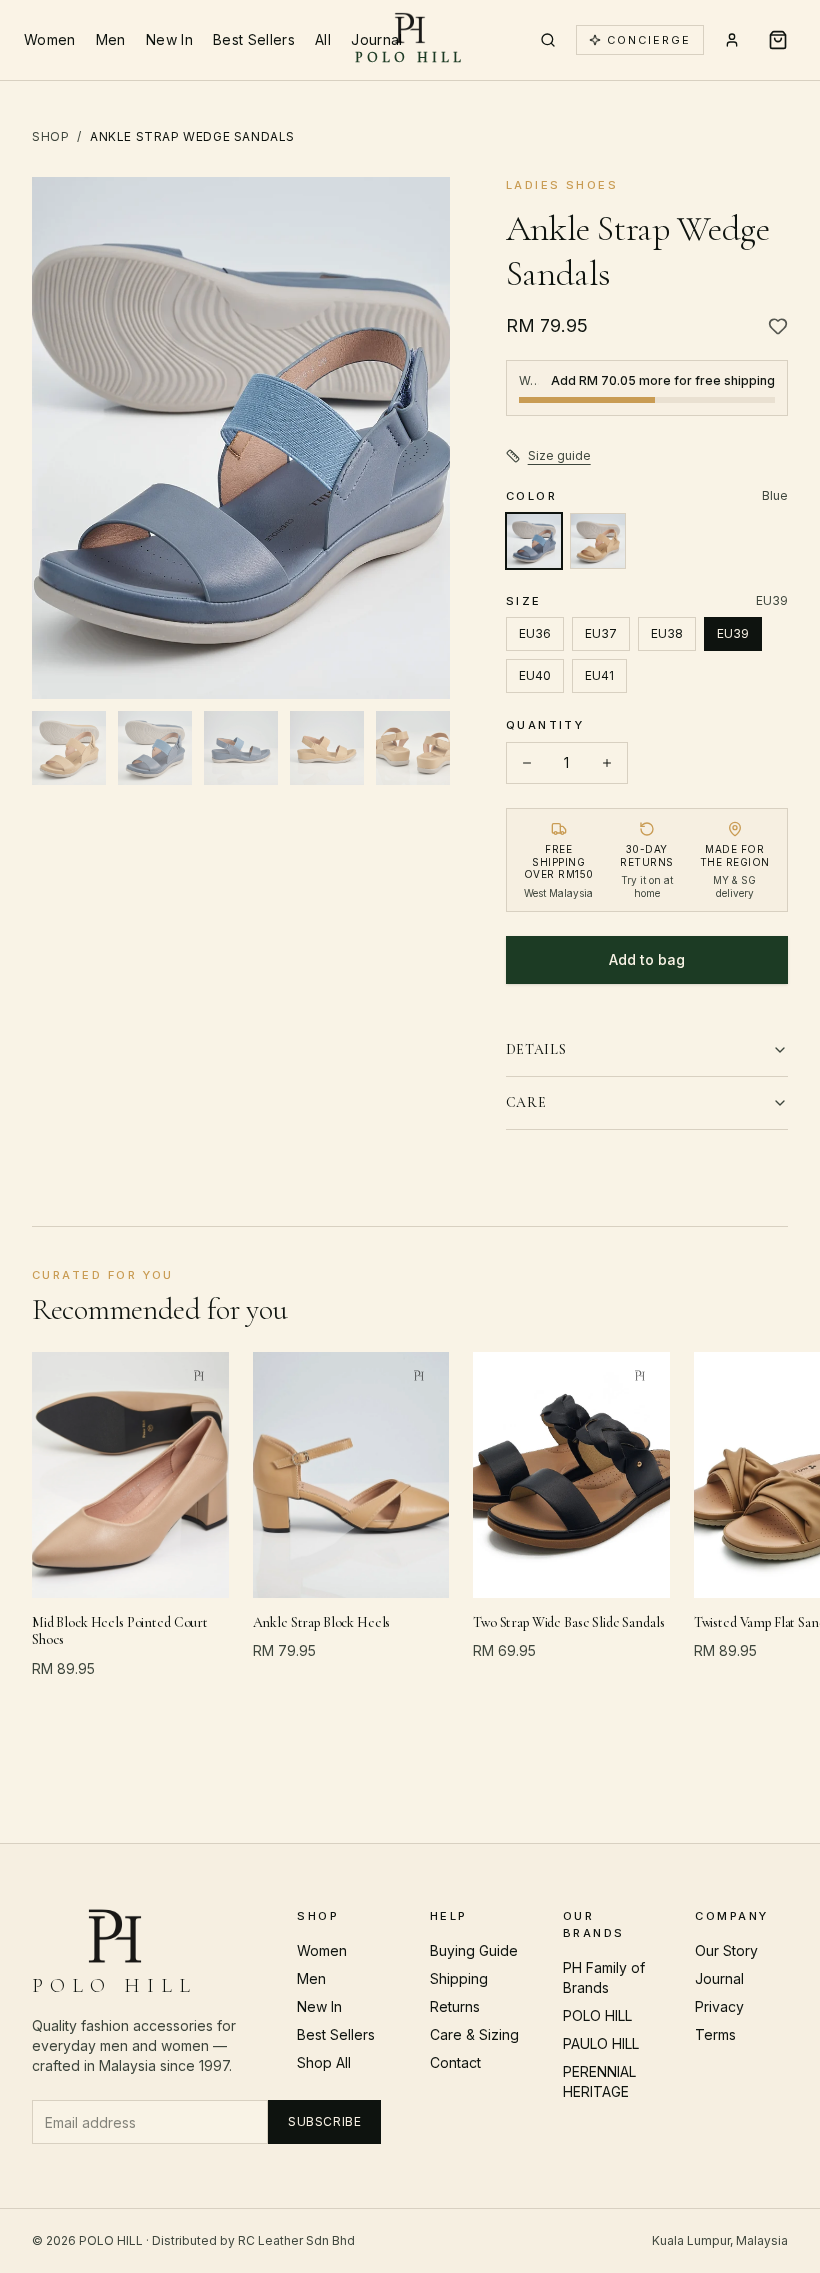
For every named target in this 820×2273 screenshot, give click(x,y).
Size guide (559, 455)
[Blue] (534, 541)
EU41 (599, 675)
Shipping (459, 1978)
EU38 (667, 633)
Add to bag (647, 959)
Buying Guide (474, 1950)
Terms (715, 2034)
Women (50, 39)
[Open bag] (778, 40)
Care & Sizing (474, 2034)
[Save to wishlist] (778, 326)
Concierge (649, 40)
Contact (455, 2062)
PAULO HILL (601, 2043)
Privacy (719, 2006)
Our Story (726, 1950)
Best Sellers (254, 39)
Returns (455, 2006)
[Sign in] (732, 40)
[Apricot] (598, 541)
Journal (376, 39)
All (323, 39)
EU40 (535, 675)
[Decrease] (527, 763)
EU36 (535, 633)
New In (169, 39)
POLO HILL (597, 2015)
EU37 (601, 633)
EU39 (733, 633)
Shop (50, 136)
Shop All (324, 2062)
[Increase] (607, 763)
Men (111, 39)
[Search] (548, 40)
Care (526, 1102)
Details (536, 1049)
